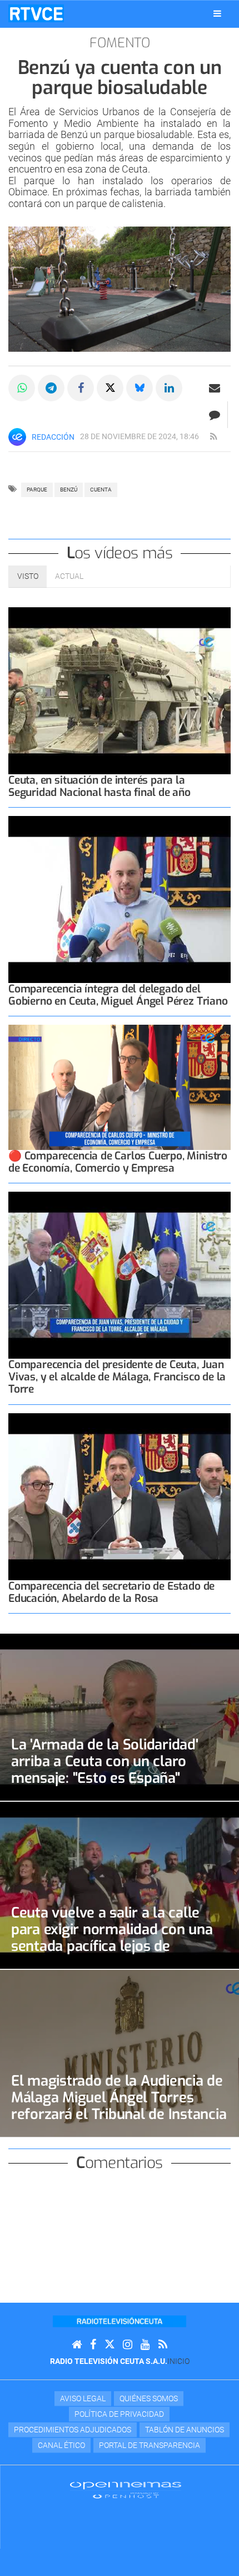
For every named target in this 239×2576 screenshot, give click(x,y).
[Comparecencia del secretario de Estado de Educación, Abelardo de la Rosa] (120, 1497)
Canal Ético (61, 2445)
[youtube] (145, 2345)
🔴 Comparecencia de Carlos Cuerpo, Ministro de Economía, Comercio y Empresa (118, 1162)
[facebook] (93, 2345)
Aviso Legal (83, 2398)
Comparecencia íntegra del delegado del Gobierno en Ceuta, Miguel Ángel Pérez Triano (118, 995)
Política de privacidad (119, 2414)
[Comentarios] (214, 415)
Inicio (178, 2361)
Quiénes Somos (149, 2398)
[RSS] (163, 2345)
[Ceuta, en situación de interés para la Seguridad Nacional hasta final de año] (120, 691)
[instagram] (128, 2345)
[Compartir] (22, 388)
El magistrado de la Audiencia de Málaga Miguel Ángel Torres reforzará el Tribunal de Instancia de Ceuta (119, 2106)
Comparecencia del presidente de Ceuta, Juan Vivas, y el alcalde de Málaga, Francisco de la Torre (117, 1377)
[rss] (213, 437)
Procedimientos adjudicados (73, 2430)
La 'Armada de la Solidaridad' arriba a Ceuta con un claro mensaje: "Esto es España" (105, 1761)
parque (37, 490)
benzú (69, 490)
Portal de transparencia (150, 2445)
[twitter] (109, 2345)
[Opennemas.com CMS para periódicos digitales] (126, 2490)
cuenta (101, 490)
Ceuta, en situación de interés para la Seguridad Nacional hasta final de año (99, 786)
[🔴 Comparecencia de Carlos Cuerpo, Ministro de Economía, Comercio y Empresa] (120, 1087)
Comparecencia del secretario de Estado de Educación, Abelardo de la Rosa (111, 1592)
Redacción (53, 437)
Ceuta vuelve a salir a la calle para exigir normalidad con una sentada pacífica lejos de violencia (112, 1938)
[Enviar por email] (215, 388)
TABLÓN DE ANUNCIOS (185, 2430)
